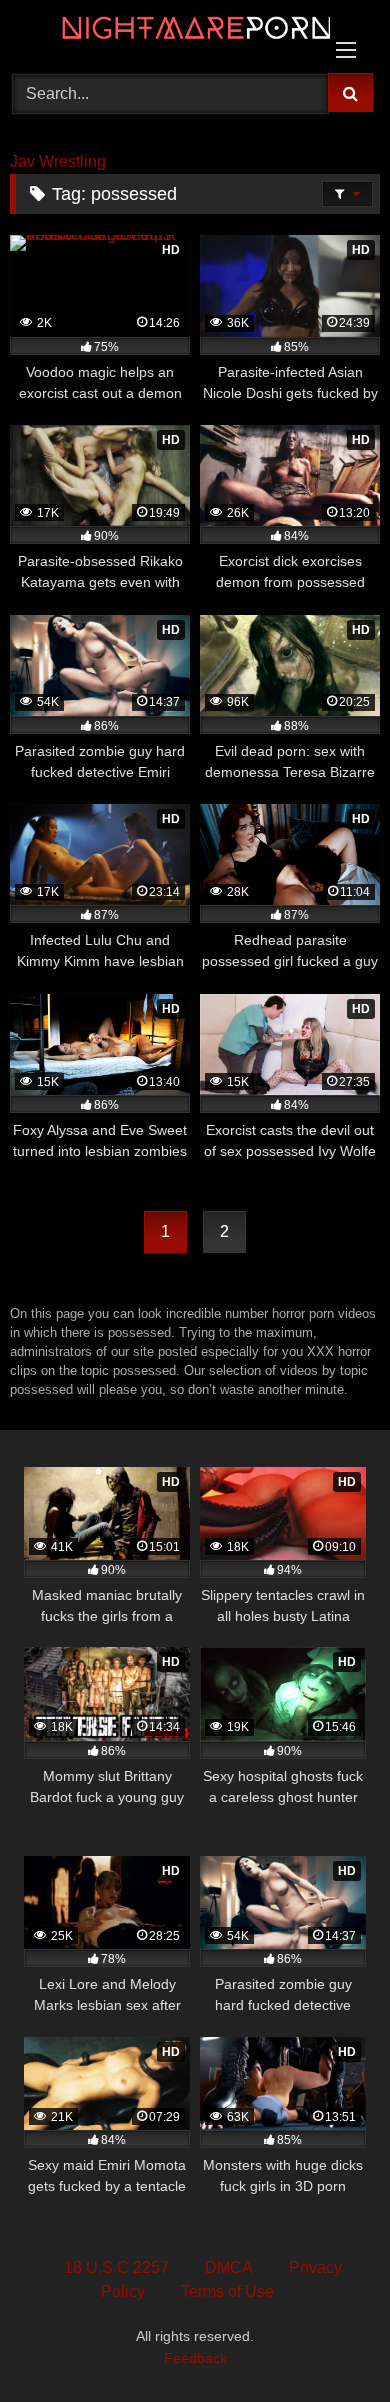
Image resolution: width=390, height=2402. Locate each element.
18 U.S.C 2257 (116, 2267)
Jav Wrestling (58, 161)
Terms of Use (227, 2291)
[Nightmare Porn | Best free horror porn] (160, 33)
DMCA (229, 2267)
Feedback (195, 2358)
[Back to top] (328, 2342)
